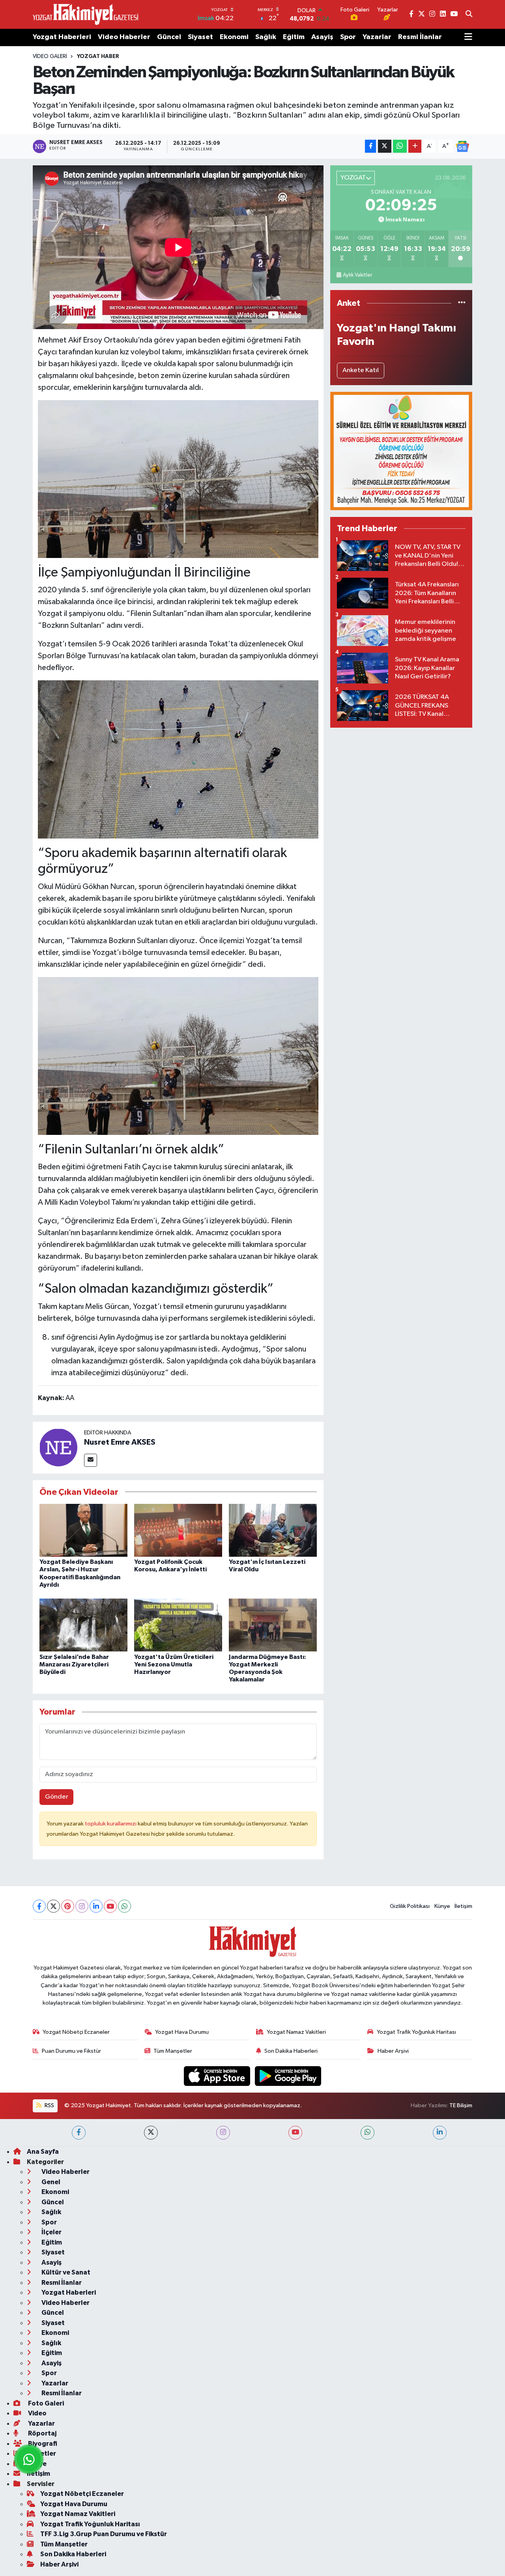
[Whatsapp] (124, 1906)
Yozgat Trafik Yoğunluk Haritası (416, 2032)
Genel (50, 2182)
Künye (442, 1906)
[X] (53, 1906)
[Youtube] (110, 1906)
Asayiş (322, 37)
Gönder (57, 1797)
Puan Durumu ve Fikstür (71, 2051)
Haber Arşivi (393, 2051)
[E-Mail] (91, 1460)
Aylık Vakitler (357, 275)
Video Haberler (124, 37)
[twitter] (151, 2133)
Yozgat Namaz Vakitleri (296, 2032)
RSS (49, 2105)
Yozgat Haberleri (62, 37)
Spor (348, 37)
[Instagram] (82, 1906)
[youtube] (295, 2133)
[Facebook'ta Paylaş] (370, 146)
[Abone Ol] (462, 146)
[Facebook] (39, 1906)
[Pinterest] (68, 1906)
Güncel (169, 37)
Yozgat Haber (98, 56)
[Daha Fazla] (415, 146)
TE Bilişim (461, 2105)
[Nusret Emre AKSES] (58, 1447)
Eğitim (294, 37)
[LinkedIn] (96, 1906)
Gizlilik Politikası (410, 1906)
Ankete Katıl (361, 370)
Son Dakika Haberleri (291, 2051)
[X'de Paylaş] (385, 146)
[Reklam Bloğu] (401, 451)
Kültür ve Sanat (65, 2272)
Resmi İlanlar (420, 37)
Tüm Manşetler (173, 2051)
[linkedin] (440, 2133)
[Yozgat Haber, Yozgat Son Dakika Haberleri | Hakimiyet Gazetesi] (85, 14)
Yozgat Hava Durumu (182, 2032)
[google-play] (288, 2076)
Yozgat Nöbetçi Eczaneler (76, 2032)
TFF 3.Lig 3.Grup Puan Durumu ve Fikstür (104, 2534)
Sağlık (266, 37)
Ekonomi (234, 37)
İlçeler (51, 2232)
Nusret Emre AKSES (120, 1442)
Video (37, 2413)
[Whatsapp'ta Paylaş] (400, 146)
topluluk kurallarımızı (111, 1824)
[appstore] (218, 2076)
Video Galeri (50, 56)
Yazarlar (377, 37)
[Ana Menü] (468, 37)
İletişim (463, 1906)
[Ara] (469, 15)
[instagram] (223, 2133)
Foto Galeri (45, 2403)
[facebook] (79, 2133)
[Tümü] (462, 303)
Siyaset (200, 37)
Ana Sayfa (43, 2152)
